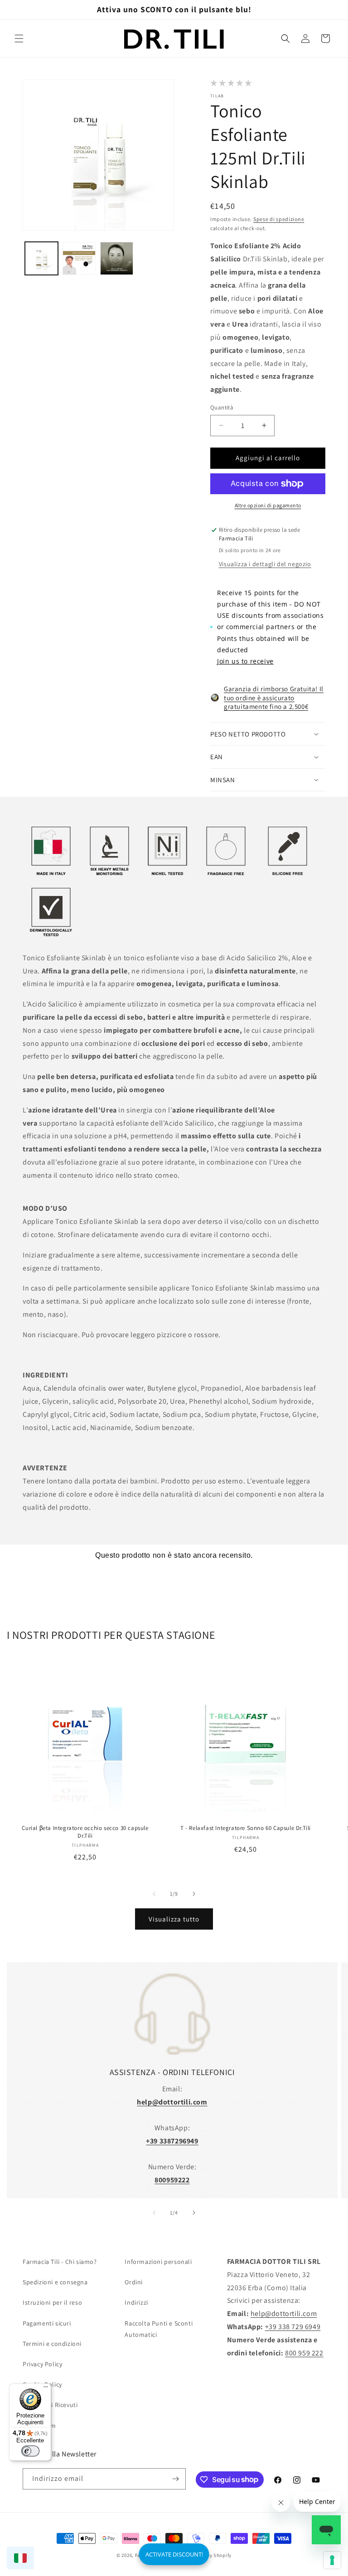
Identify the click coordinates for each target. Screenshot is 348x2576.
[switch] (30, 2451)
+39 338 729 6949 (293, 2327)
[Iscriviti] (175, 2479)
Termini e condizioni (52, 2344)
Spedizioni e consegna (55, 2282)
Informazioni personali (158, 2262)
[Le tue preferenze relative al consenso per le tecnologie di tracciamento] (332, 2560)
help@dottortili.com (284, 2314)
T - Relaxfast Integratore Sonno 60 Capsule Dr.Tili (246, 1828)
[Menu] (46, 2389)
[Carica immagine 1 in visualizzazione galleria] (41, 258)
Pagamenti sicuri (47, 2323)
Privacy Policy (42, 2364)
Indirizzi (136, 2302)
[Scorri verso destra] (194, 1894)
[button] (19, 39)
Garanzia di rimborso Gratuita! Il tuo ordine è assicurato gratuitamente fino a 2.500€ (274, 698)
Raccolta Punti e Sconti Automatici (159, 2329)
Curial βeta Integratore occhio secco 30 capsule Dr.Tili (85, 1832)
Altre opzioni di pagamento (268, 505)
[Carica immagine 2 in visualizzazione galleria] (79, 258)
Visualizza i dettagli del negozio (265, 564)
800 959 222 (304, 2353)
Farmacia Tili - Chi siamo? (60, 2262)
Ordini (134, 2282)
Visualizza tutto (174, 1919)
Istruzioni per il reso (52, 2302)
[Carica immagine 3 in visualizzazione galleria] (117, 258)
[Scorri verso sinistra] (154, 1894)
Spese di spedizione (279, 219)
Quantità (222, 407)
